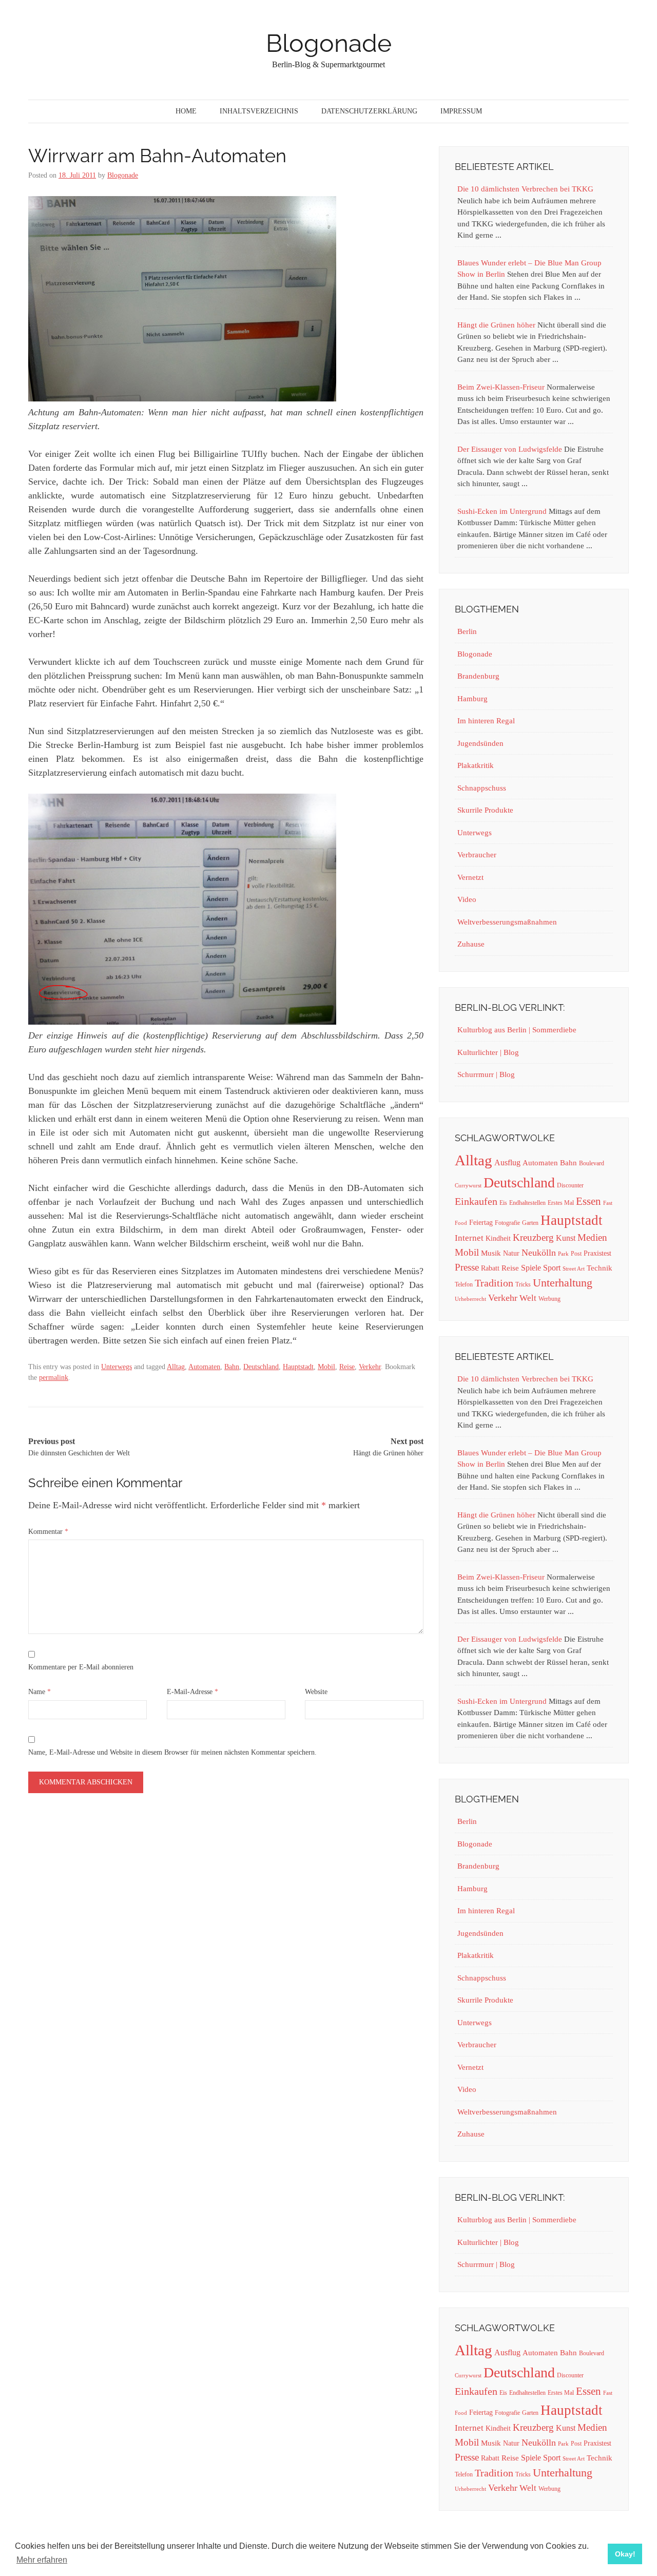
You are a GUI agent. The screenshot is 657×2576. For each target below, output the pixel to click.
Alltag (176, 1367)
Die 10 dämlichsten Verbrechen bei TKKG (525, 189)
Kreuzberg (533, 1237)
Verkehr (370, 1367)
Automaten (204, 1367)
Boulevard (592, 1163)
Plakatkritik (476, 765)
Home (186, 111)
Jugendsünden (480, 743)
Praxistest (597, 1253)
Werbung (549, 1299)
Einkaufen (476, 1201)
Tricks (523, 1284)
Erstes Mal (561, 1203)
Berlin (467, 631)
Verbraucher (477, 855)
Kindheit (498, 1238)
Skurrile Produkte (485, 810)
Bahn (232, 1367)
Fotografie (507, 1223)
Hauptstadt (298, 1367)
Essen (588, 1201)
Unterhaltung (563, 1283)
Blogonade (329, 43)
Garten (530, 1223)
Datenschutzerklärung (369, 111)
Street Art (574, 1269)
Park (563, 1254)
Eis (503, 1203)
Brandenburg (478, 676)
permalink (54, 1378)
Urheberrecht (470, 1299)
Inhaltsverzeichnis (259, 111)
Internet (469, 1238)
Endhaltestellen (527, 1203)
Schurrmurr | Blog (486, 1074)
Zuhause (471, 944)
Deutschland (261, 1367)
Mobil (326, 1367)
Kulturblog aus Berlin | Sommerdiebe (517, 1030)
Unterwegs (117, 1367)
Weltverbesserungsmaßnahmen (507, 922)
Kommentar (48, 1532)
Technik (600, 1268)
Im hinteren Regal (486, 721)
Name (40, 1692)
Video (467, 899)
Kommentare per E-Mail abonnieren (81, 1667)
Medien (592, 1237)
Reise (347, 1367)
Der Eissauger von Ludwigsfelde (510, 449)
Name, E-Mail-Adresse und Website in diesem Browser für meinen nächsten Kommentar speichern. (172, 1752)
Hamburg (472, 699)
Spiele (531, 1268)
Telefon (464, 1284)
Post (576, 1254)
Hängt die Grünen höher (496, 325)
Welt (528, 1298)
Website (316, 1692)
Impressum (461, 111)
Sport (552, 1268)
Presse (467, 1267)
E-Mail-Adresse (192, 1692)
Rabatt (490, 1268)
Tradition (494, 1283)
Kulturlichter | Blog (488, 1052)
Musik (491, 1253)
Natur (511, 1253)
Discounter (570, 1185)
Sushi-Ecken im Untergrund (502, 511)
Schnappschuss (482, 788)
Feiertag (481, 1223)
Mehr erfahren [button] (42, 2560)
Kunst (566, 1238)
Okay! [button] (625, 2554)
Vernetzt (470, 877)
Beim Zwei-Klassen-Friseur (501, 387)
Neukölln (539, 1253)
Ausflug (507, 1162)
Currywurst (468, 1186)
